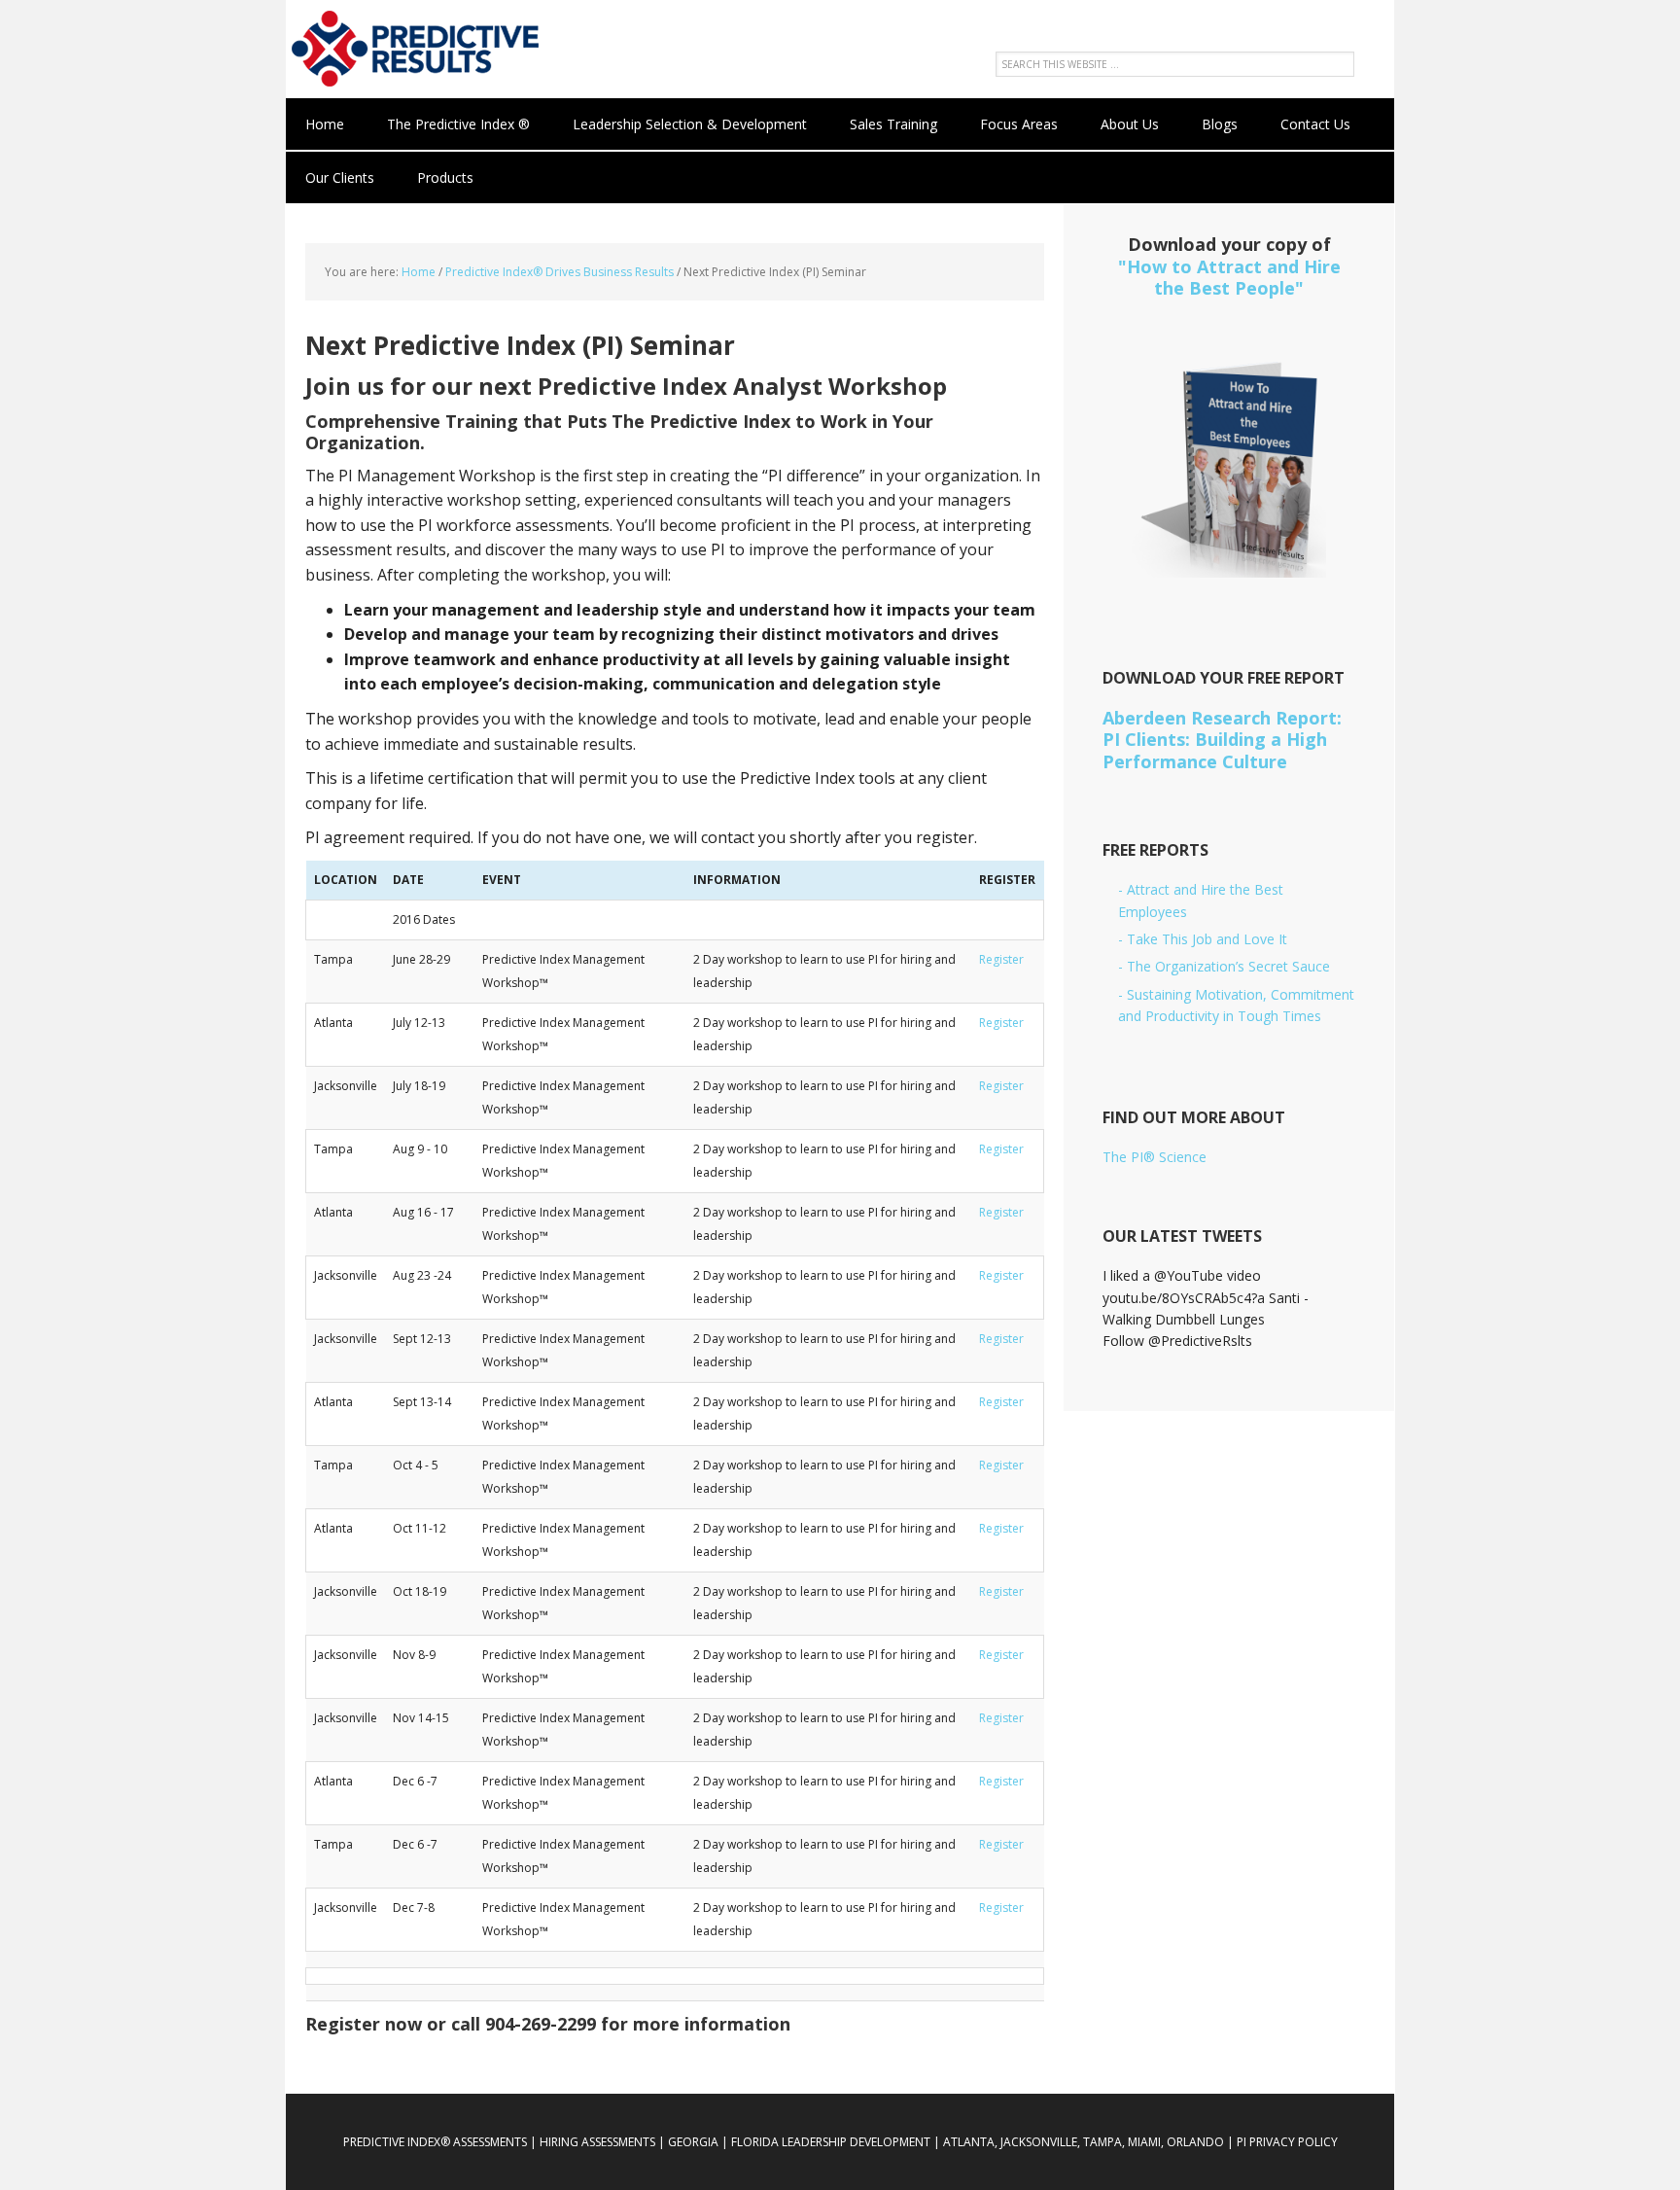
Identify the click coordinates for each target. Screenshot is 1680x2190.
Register (1001, 959)
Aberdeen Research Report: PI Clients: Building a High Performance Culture (1222, 740)
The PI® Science (1155, 1157)
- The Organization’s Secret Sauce (1224, 966)
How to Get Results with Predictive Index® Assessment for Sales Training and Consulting (412, 49)
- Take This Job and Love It (1203, 939)
